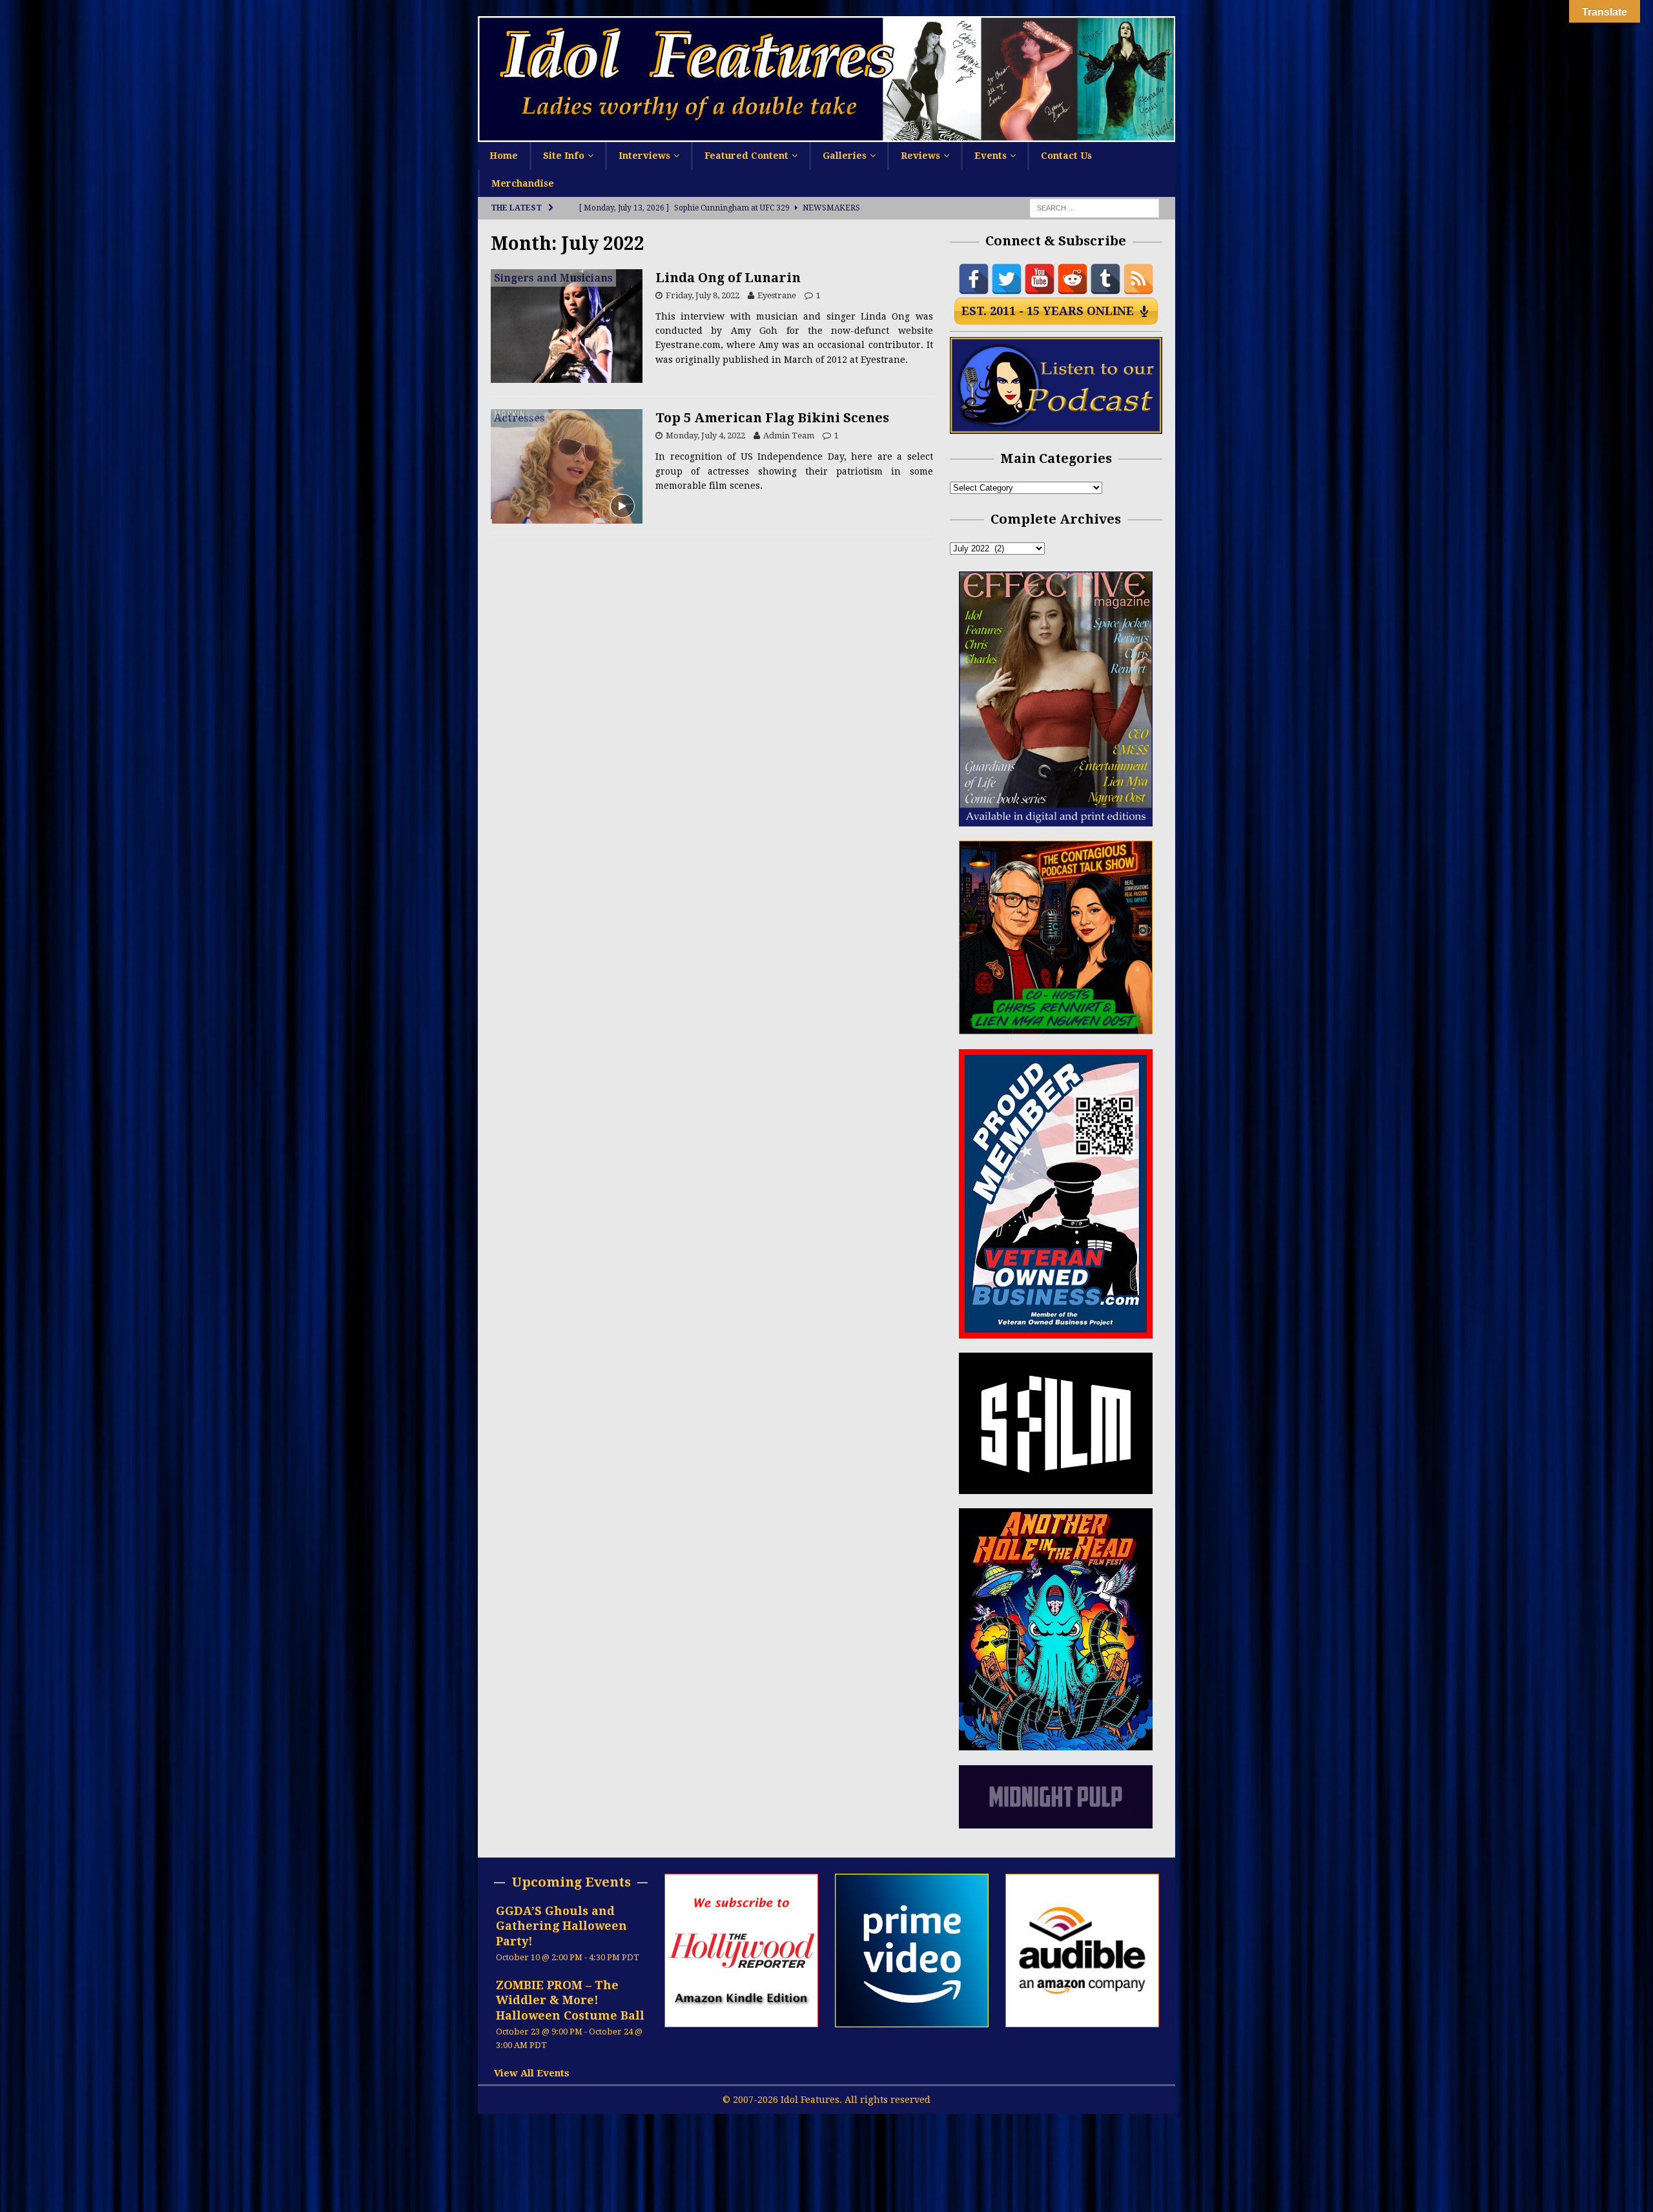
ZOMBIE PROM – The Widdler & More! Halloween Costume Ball (570, 2000)
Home (504, 156)
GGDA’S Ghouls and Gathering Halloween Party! (561, 1926)
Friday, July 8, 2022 (703, 295)
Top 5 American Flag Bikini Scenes (772, 418)
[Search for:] (1094, 208)
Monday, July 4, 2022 (705, 435)
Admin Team (789, 435)
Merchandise (523, 183)
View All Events (532, 2073)
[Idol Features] (826, 135)
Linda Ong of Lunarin (728, 278)
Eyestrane (777, 295)
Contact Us (1066, 156)
